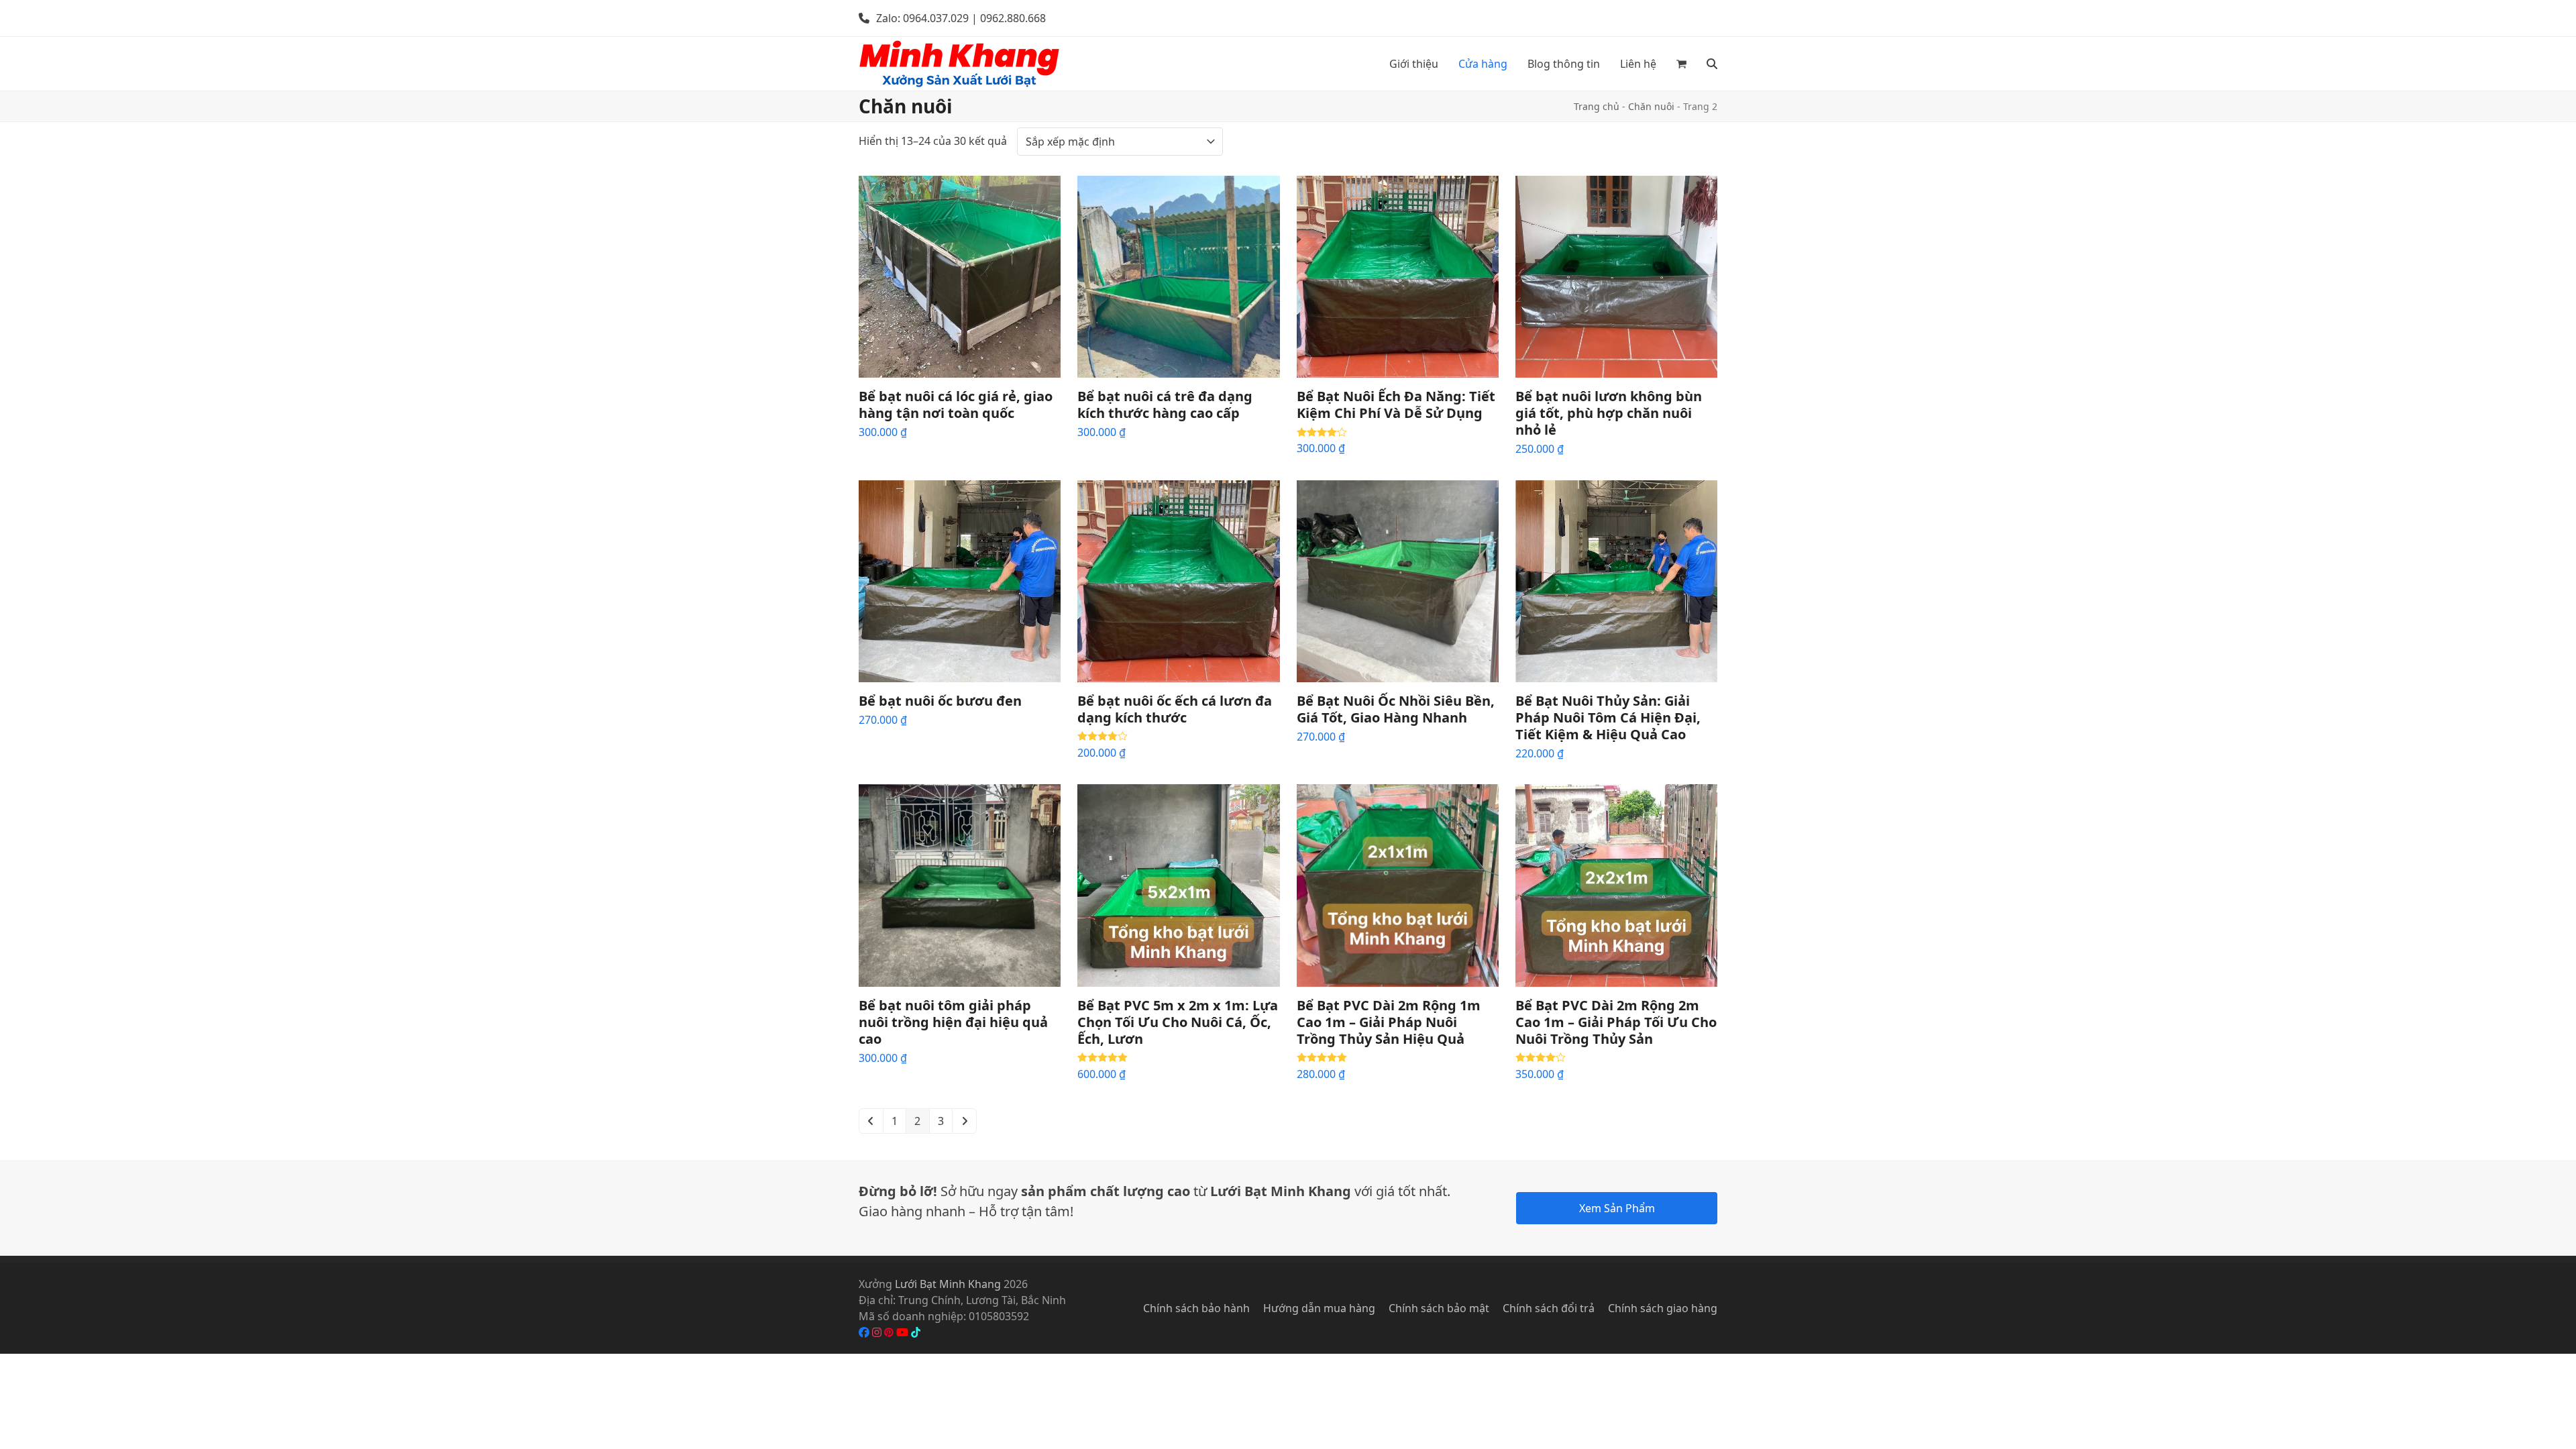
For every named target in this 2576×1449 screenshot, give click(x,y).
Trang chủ (1597, 106)
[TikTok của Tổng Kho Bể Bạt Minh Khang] (916, 1332)
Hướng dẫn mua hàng (1319, 1308)
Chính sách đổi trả (1549, 1308)
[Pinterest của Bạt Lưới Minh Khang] (890, 1332)
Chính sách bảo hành (1196, 1308)
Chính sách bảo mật (1439, 1308)
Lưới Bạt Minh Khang (948, 1284)
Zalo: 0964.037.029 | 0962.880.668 (961, 18)
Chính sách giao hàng (1663, 1308)
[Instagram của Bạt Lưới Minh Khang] (878, 1332)
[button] (1681, 64)
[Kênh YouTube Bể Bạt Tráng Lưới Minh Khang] (904, 1332)
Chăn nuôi (1651, 106)
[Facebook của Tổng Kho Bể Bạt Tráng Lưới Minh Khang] (865, 1332)
